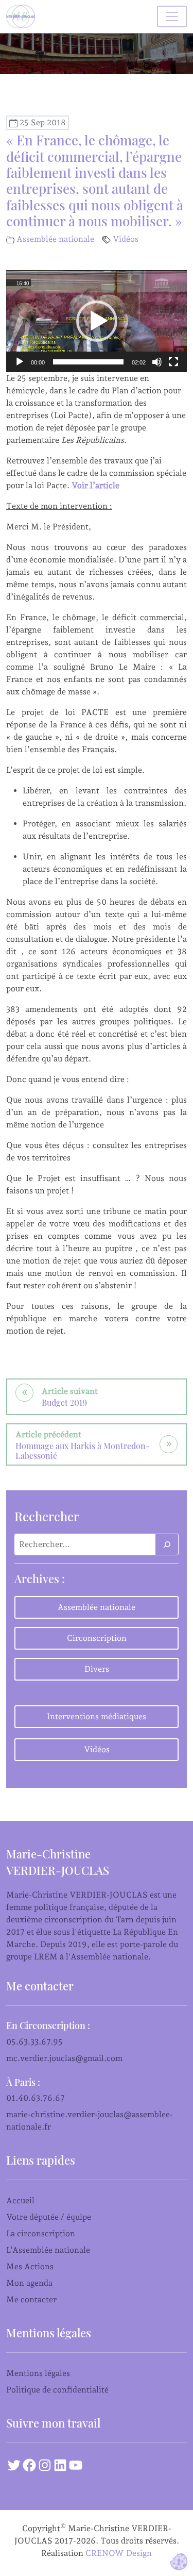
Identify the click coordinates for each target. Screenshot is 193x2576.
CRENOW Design (119, 2553)
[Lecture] (20, 362)
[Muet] (157, 362)
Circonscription (97, 1638)
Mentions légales (38, 2373)
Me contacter (31, 2299)
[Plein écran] (173, 362)
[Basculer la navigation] (172, 16)
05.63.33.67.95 (34, 2042)
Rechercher (47, 1516)
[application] (97, 321)
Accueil (20, 2200)
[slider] (88, 362)
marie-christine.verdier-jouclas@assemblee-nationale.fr (90, 2121)
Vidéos (126, 239)
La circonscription (41, 2233)
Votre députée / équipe (49, 2217)
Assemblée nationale (55, 239)
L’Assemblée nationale (48, 2250)
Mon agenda (29, 2283)
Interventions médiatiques (97, 1716)
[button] (97, 321)
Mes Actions (30, 2266)
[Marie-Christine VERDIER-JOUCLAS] (23, 16)
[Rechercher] (167, 1544)
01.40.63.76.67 (36, 2098)
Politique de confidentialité (57, 2390)
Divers (97, 1669)
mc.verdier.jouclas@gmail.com (64, 2058)
